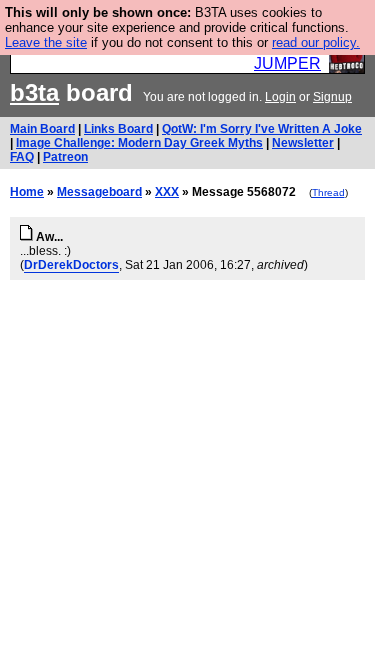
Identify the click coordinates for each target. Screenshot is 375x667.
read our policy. (316, 42)
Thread (328, 192)
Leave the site (46, 42)
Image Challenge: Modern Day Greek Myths (139, 143)
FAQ (22, 157)
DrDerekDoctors (71, 265)
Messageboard (99, 192)
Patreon (65, 157)
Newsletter (303, 143)
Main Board (42, 129)
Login (280, 97)
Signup (332, 97)
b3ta (34, 92)
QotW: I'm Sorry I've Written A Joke (262, 129)
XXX (167, 192)
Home (27, 192)
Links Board (118, 129)
